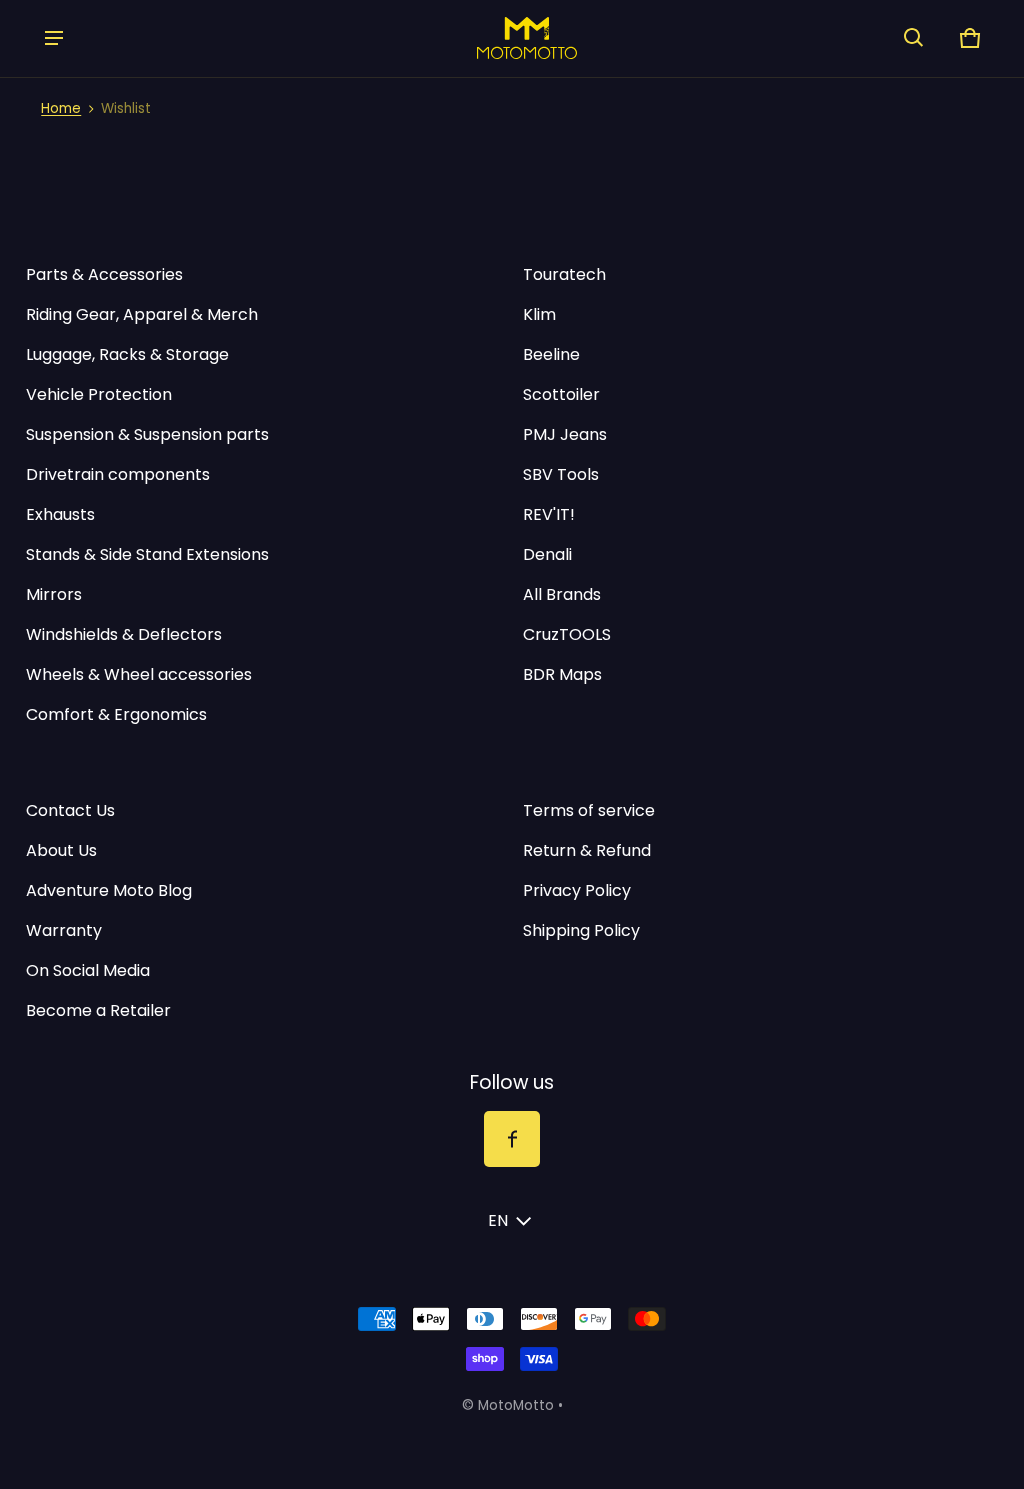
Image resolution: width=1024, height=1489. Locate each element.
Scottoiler (561, 394)
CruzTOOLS (567, 634)
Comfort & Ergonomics (116, 714)
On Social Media (88, 970)
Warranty (64, 930)
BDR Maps (562, 674)
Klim (539, 314)
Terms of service (589, 810)
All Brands (562, 594)
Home (61, 108)
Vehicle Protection (99, 394)
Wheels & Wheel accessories (139, 674)
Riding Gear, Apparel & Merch (142, 314)
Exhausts (60, 514)
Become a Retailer (98, 1010)
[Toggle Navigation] (54, 38)
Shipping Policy (581, 930)
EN (498, 1220)
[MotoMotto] (484, 37)
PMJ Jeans (565, 434)
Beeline (551, 354)
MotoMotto (516, 1405)
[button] (914, 38)
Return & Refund (587, 850)
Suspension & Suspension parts (147, 434)
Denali (547, 554)
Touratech (564, 274)
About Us (61, 850)
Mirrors (54, 594)
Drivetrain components (118, 474)
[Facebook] (512, 1139)
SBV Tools (561, 474)
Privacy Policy (577, 890)
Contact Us (70, 810)
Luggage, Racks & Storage (127, 354)
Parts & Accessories (104, 274)
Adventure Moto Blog (109, 890)
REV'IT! (549, 514)
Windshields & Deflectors (124, 634)
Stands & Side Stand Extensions (147, 554)
